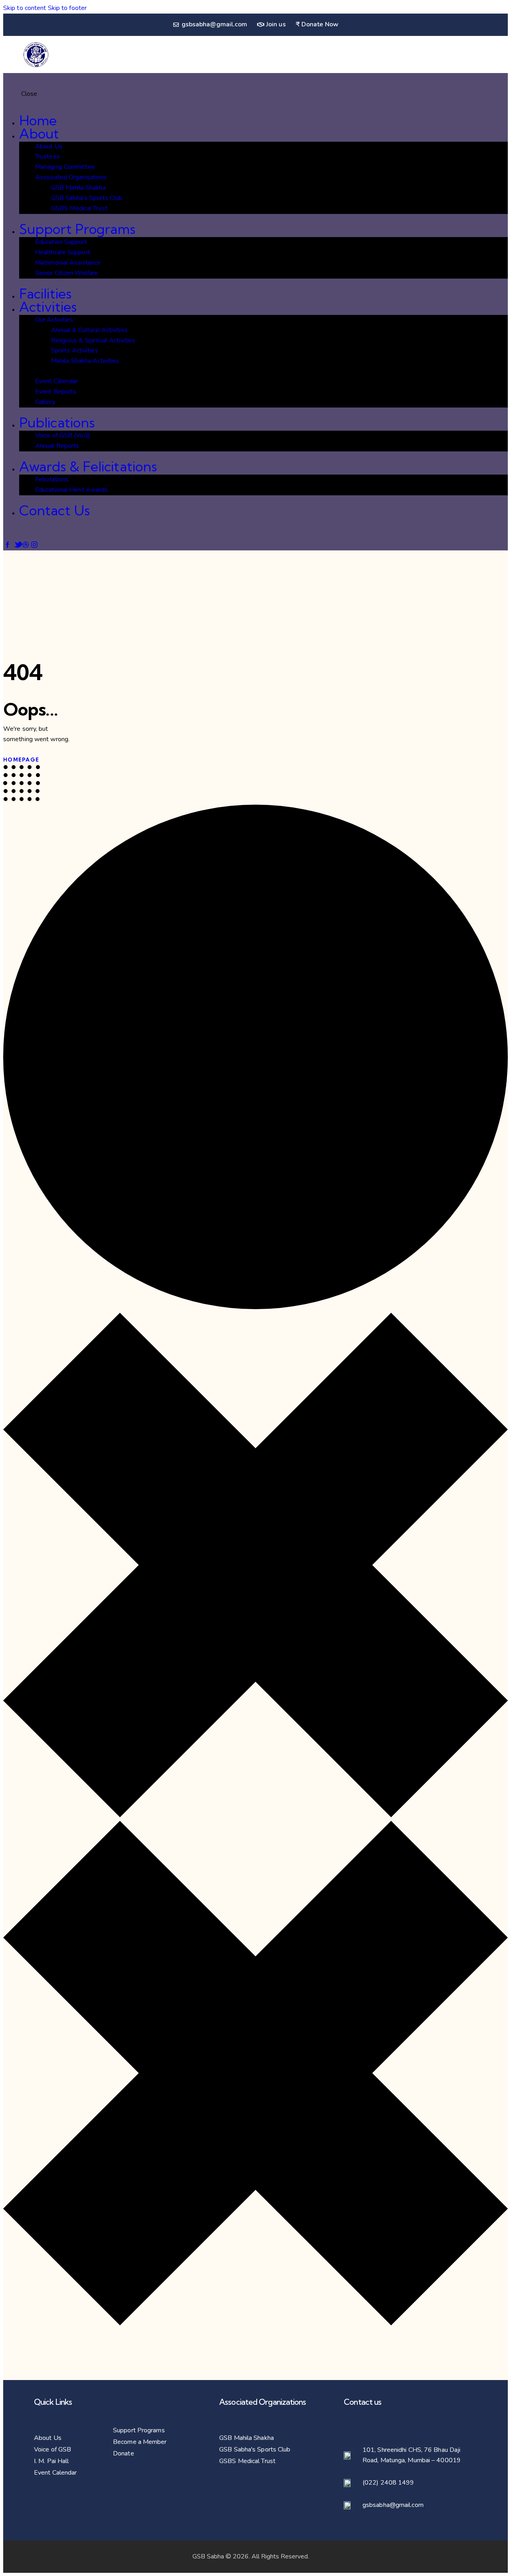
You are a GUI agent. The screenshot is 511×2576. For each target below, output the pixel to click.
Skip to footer (67, 8)
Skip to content (25, 8)
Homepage (21, 760)
